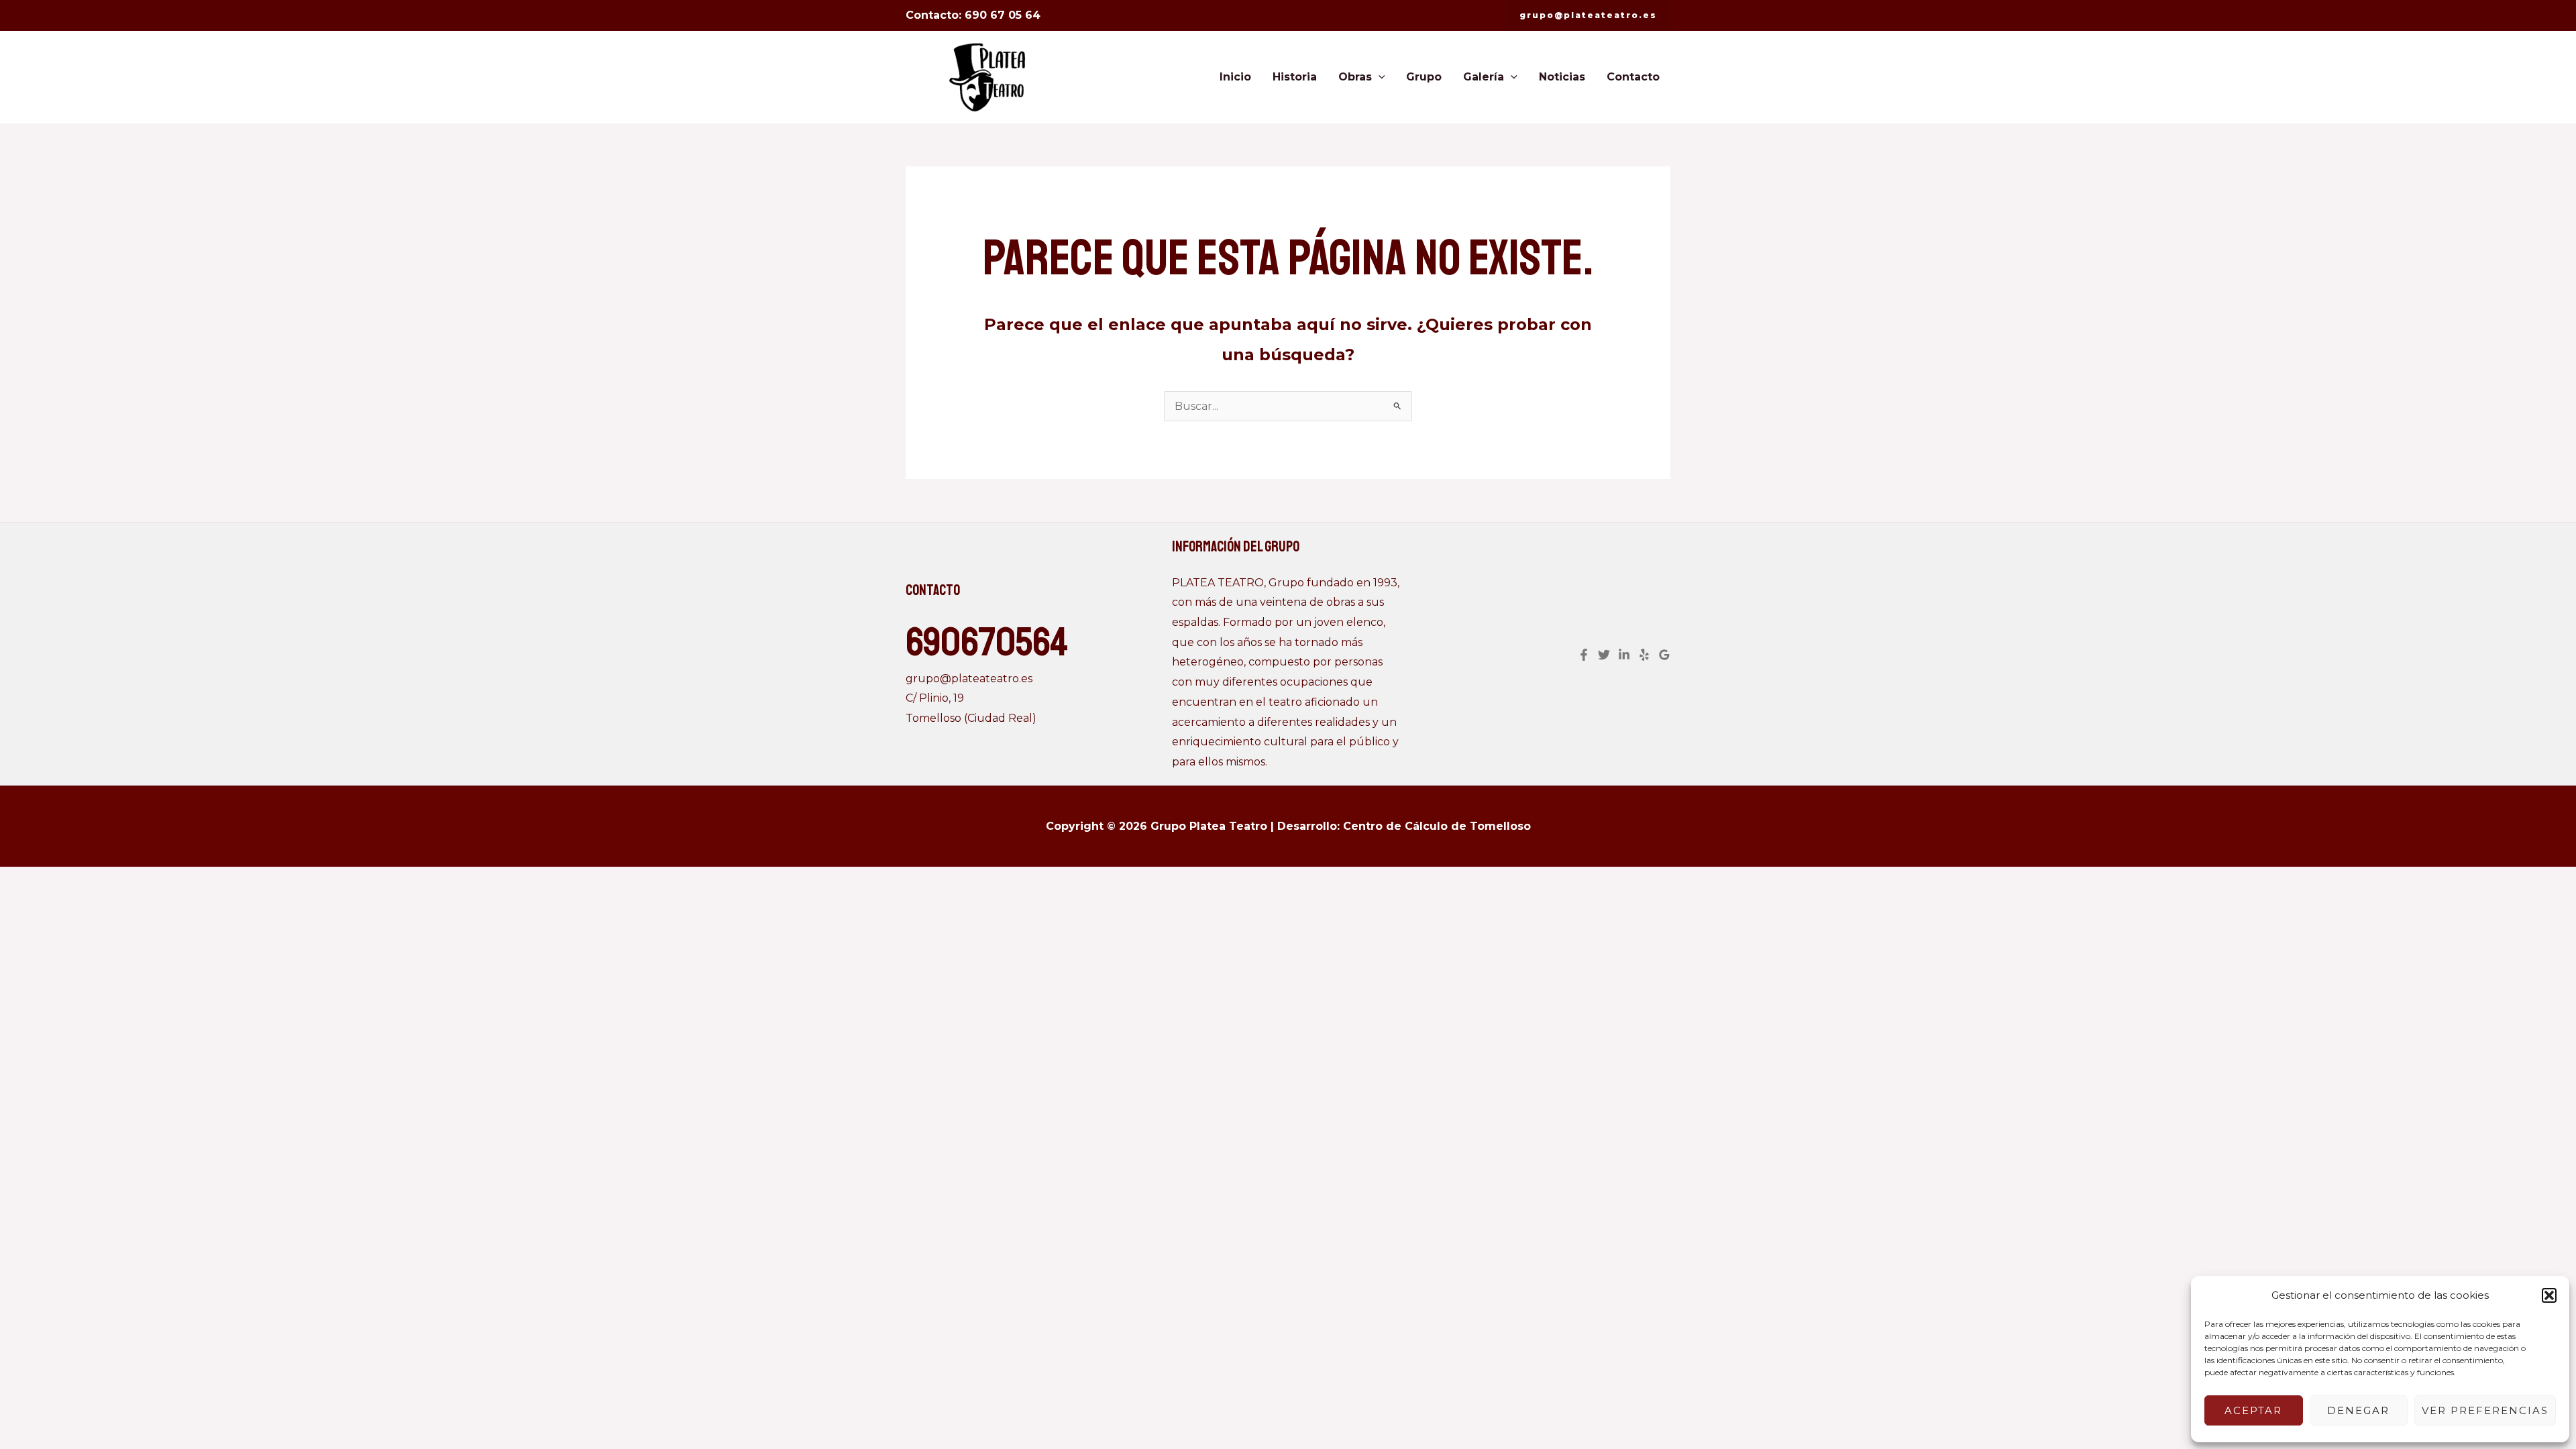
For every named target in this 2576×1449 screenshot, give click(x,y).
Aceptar (2253, 1410)
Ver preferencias (2485, 1410)
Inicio (1235, 77)
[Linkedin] (1624, 655)
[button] (2549, 1295)
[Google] (1664, 655)
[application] (1379, 77)
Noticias (1562, 77)
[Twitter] (1604, 655)
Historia (1295, 77)
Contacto (1633, 77)
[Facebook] (1584, 655)
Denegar (2358, 1410)
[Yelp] (1644, 655)
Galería (1484, 77)
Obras (1355, 77)
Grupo (1424, 77)
